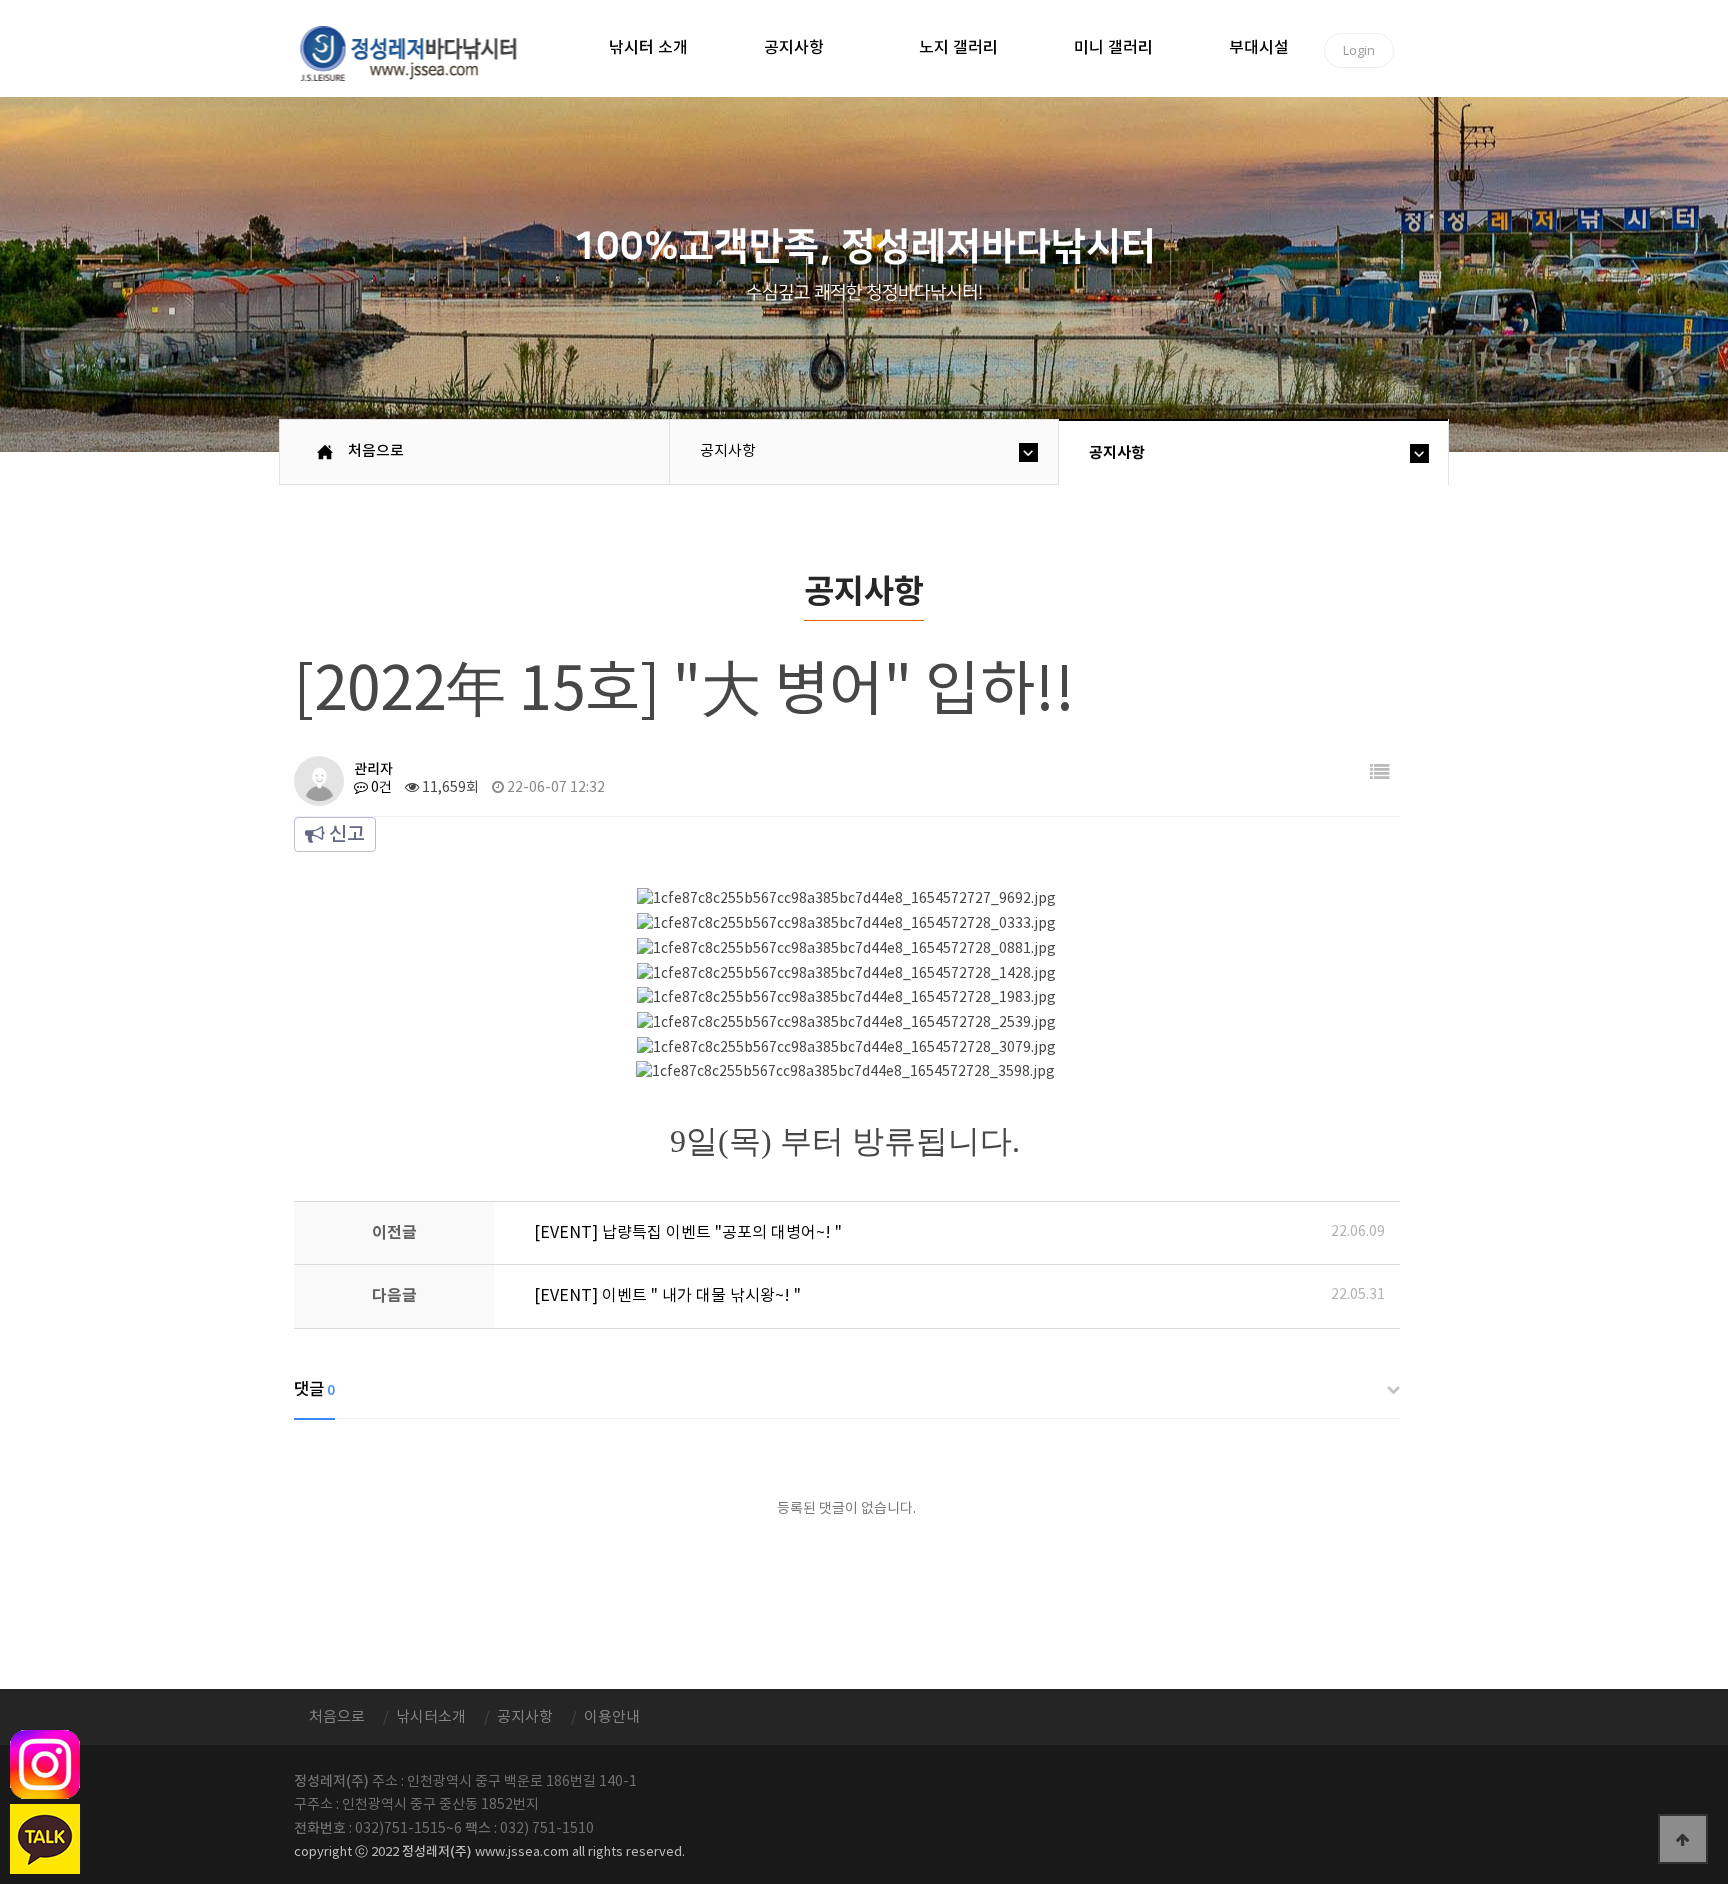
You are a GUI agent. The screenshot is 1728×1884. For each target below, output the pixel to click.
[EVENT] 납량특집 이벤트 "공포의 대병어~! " (688, 1233)
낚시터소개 (431, 1717)
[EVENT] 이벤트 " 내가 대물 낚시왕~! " (667, 1296)
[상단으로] (1683, 1839)
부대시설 (1259, 48)
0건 (380, 788)
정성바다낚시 (421, 52)
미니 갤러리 (1113, 48)
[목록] (1380, 773)
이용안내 (612, 1717)
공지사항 (794, 48)
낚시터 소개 (648, 48)
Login (1359, 50)
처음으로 (376, 451)
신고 (345, 835)
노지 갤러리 (958, 48)
